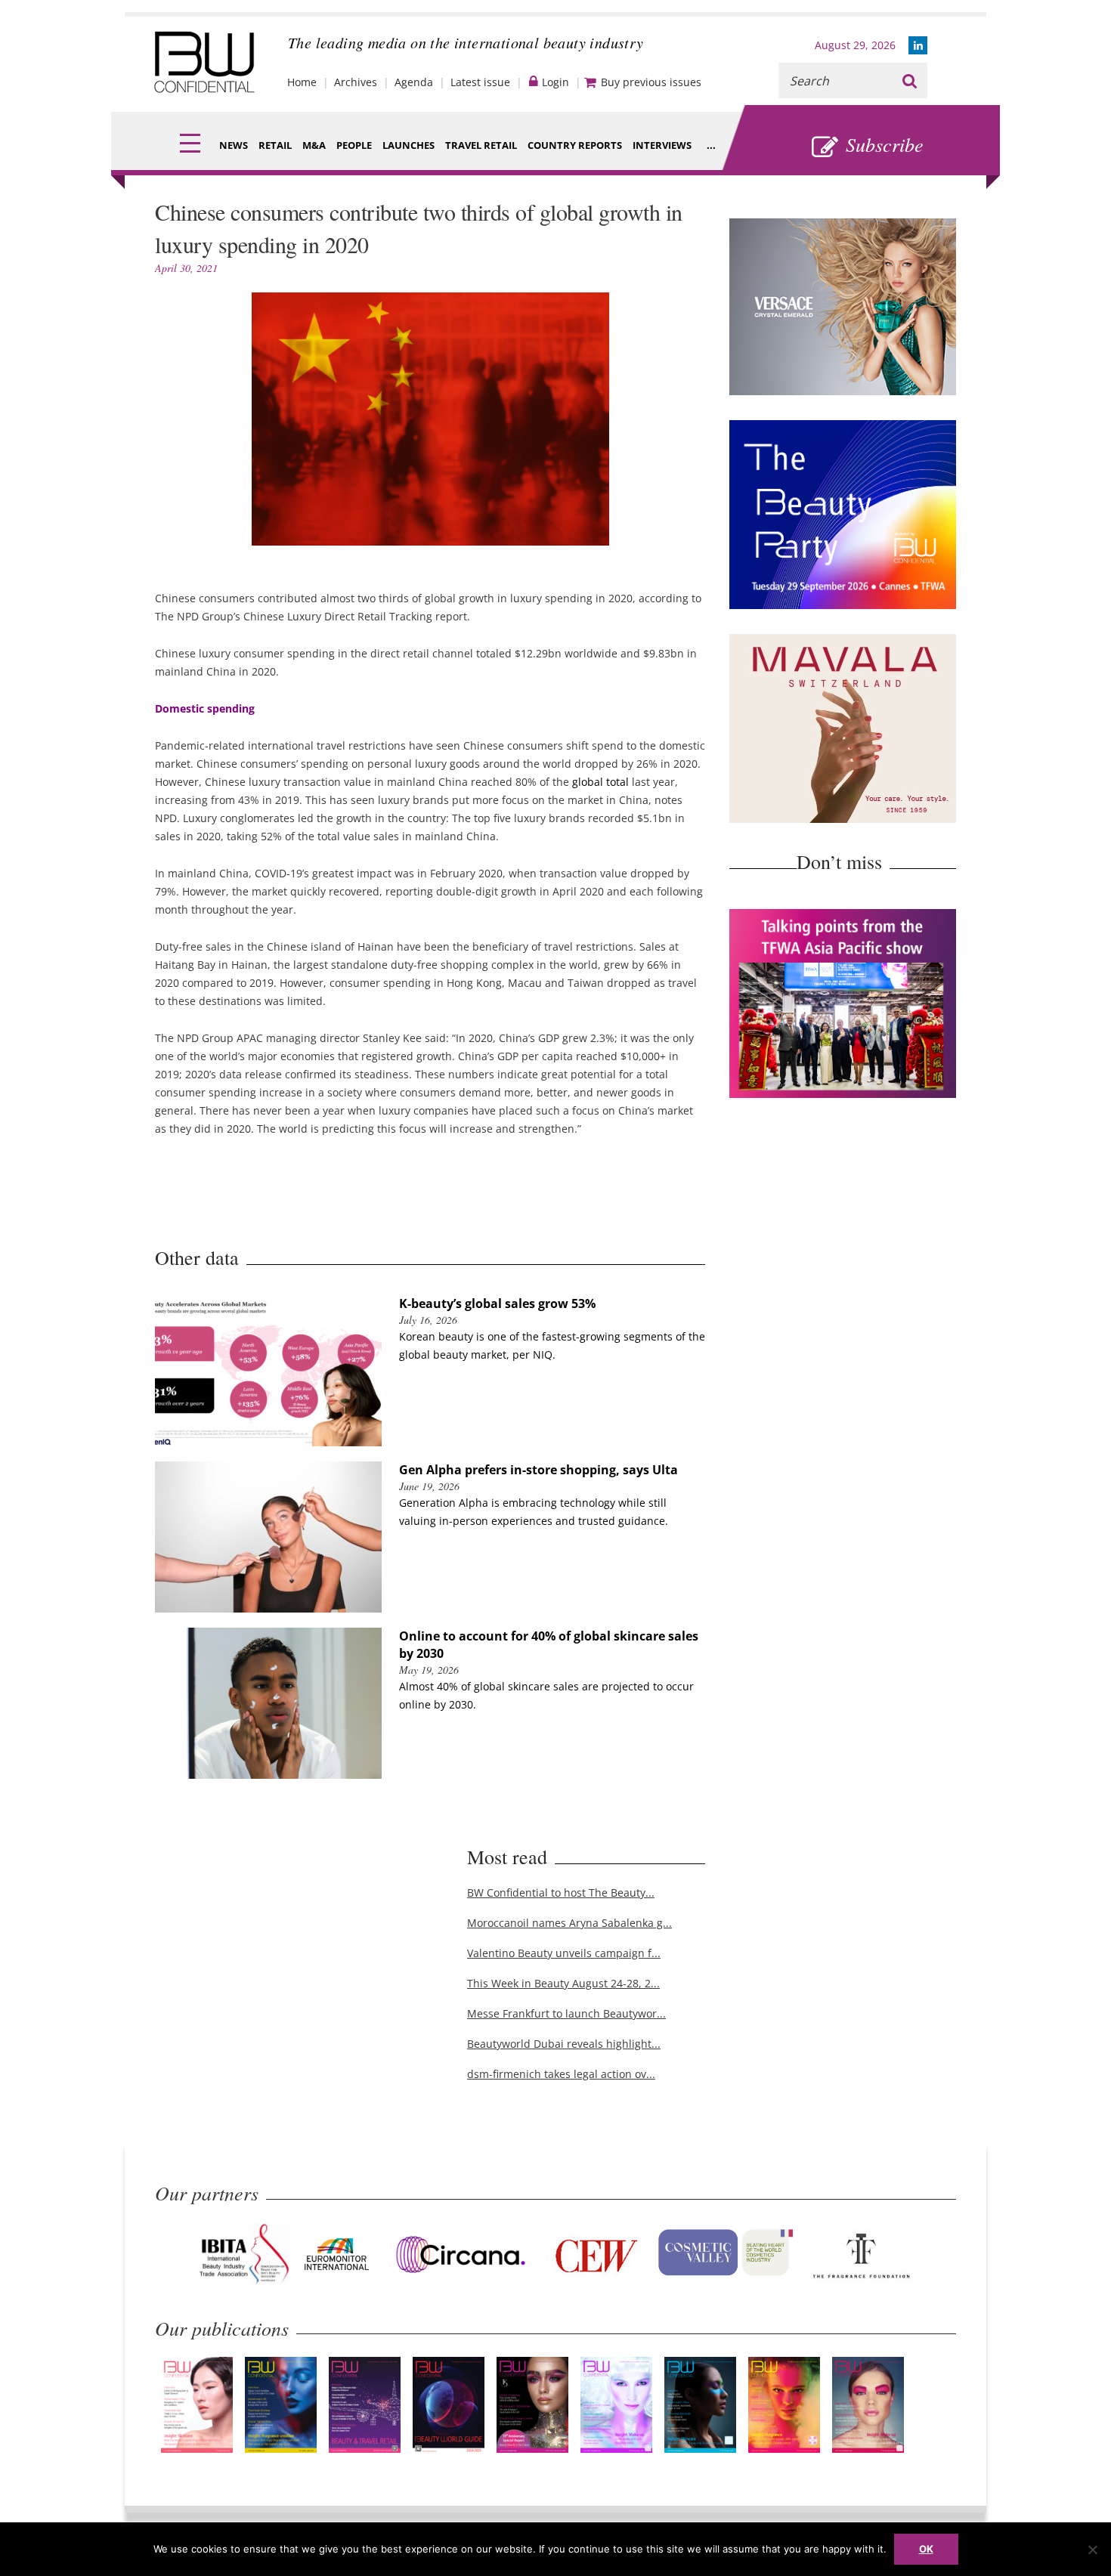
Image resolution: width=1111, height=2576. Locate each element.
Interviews (662, 145)
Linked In (918, 45)
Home (302, 82)
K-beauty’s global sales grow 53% (497, 1303)
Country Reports (575, 145)
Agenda (414, 82)
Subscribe (885, 144)
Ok (926, 2549)
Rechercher (910, 80)
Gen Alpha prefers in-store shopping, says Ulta (538, 1470)
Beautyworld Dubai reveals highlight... (564, 2044)
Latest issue (480, 82)
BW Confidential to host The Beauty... (561, 1893)
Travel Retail (481, 145)
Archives (356, 82)
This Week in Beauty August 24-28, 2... (563, 1983)
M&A (314, 145)
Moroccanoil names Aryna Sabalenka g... (569, 1923)
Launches (409, 145)
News (234, 145)
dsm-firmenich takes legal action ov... (561, 2074)
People (354, 145)
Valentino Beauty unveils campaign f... (564, 1953)
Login (555, 82)
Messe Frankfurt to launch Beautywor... (566, 2013)
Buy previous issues (651, 82)
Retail (275, 145)
